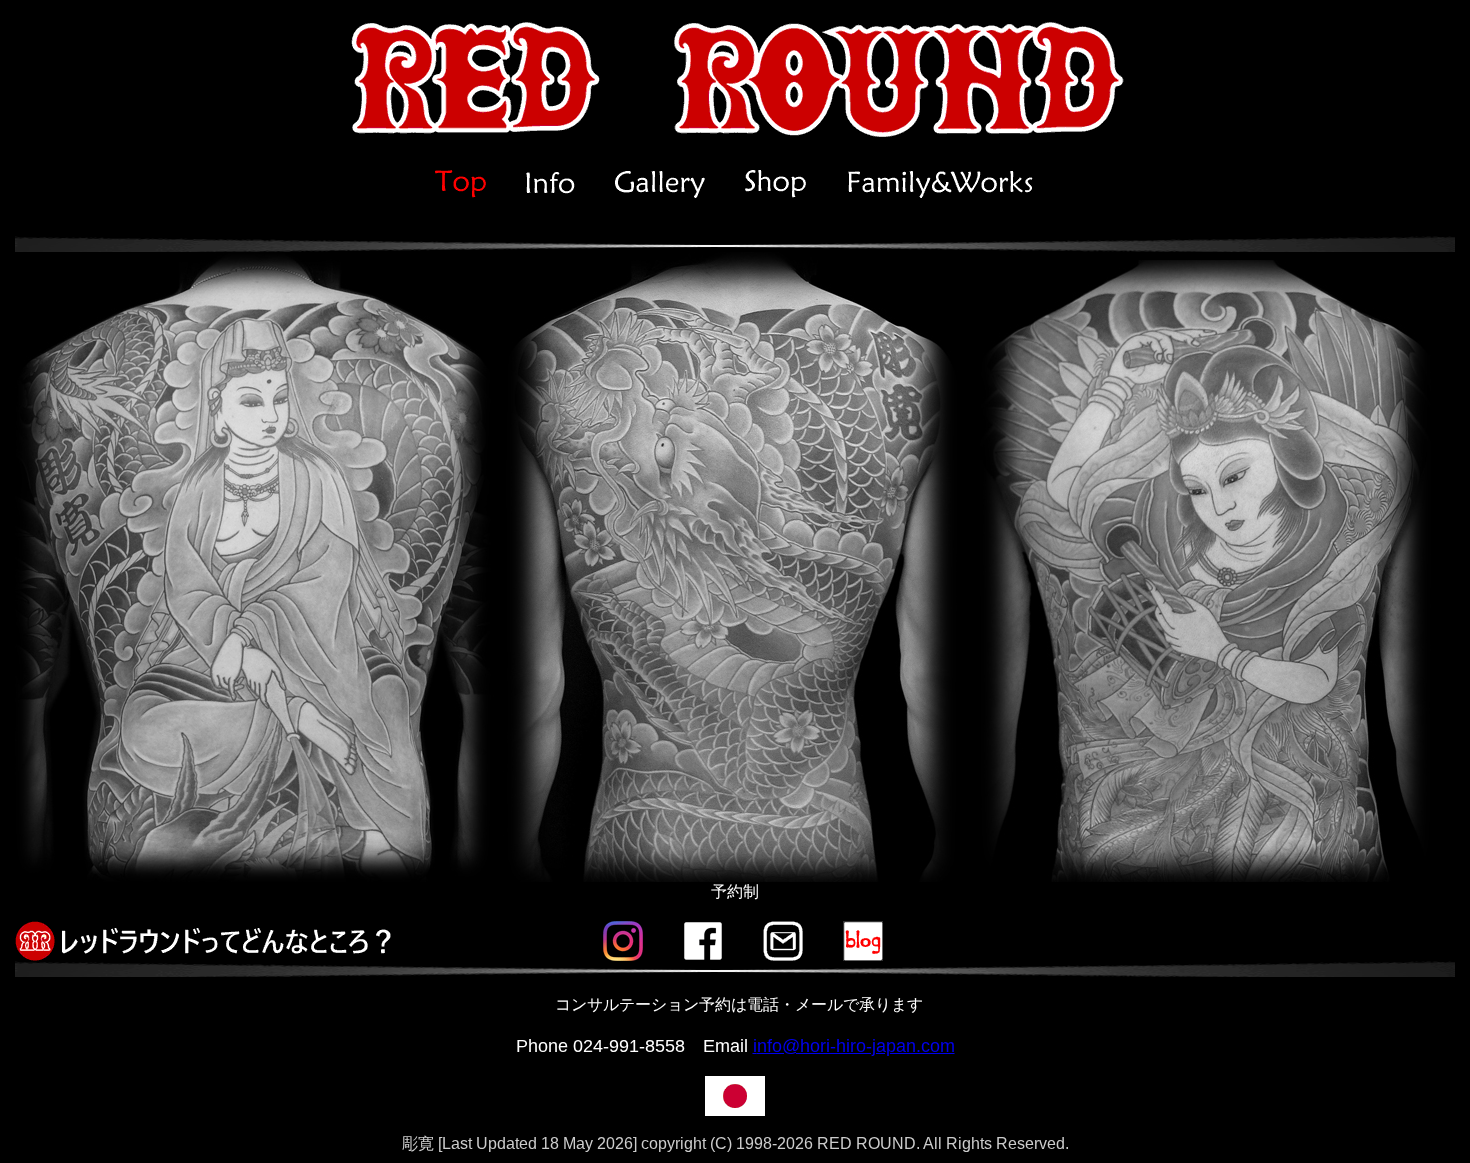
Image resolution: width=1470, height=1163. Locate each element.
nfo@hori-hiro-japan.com (856, 1046)
